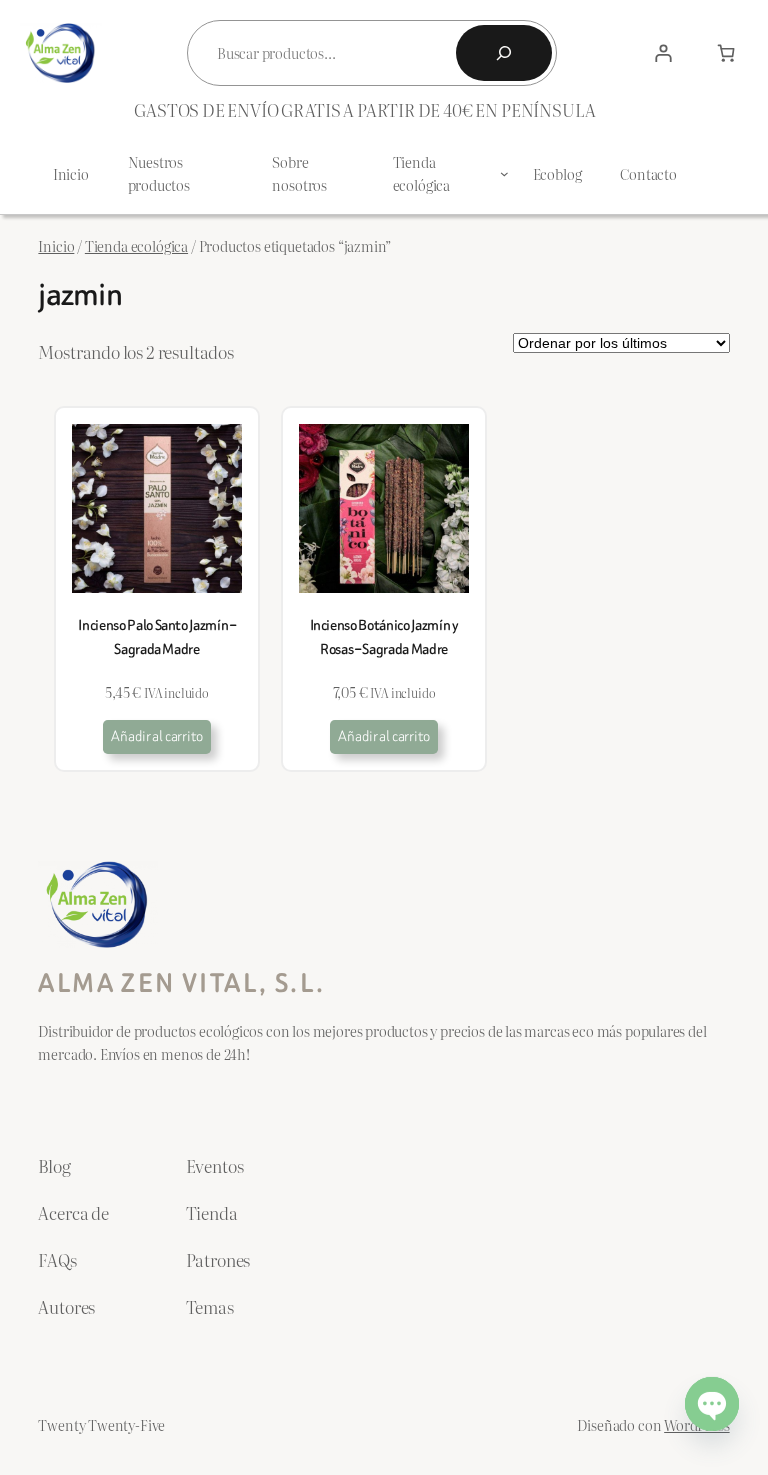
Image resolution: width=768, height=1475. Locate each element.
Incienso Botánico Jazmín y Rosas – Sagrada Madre (384, 637)
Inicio (56, 245)
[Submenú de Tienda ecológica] (504, 173)
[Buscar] (504, 53)
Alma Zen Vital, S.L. (181, 983)
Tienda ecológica (136, 245)
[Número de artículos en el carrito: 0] (726, 53)
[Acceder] (664, 53)
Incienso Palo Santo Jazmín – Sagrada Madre (156, 637)
